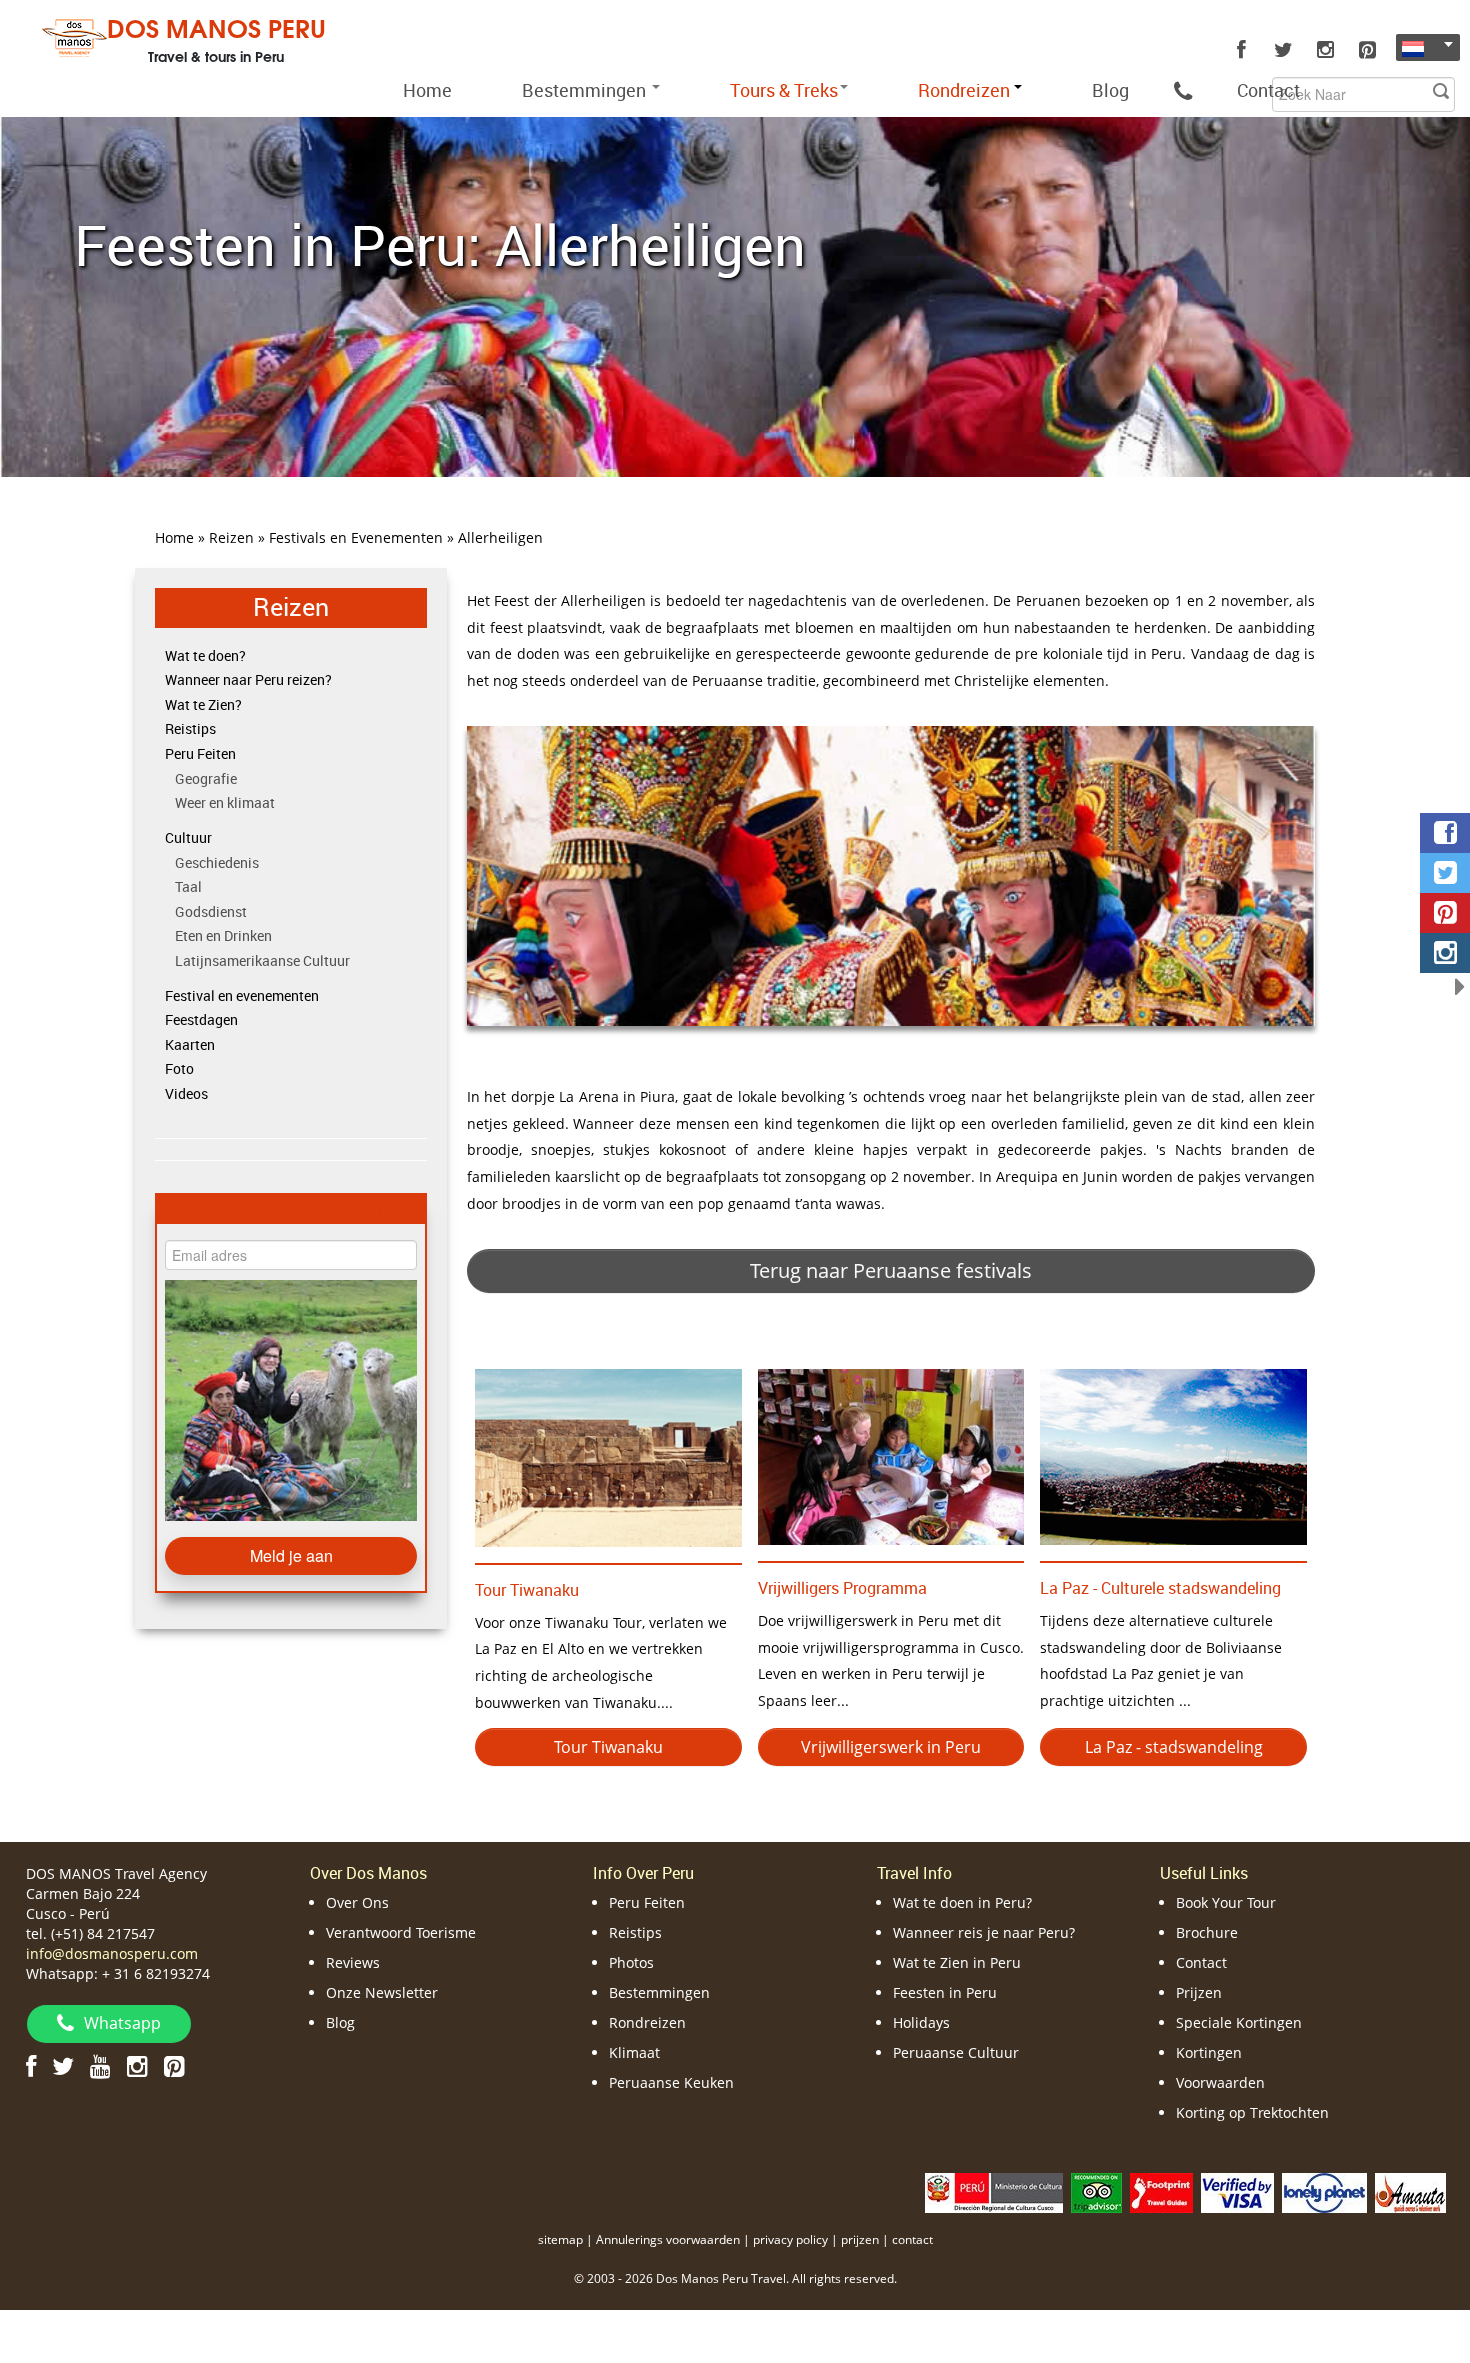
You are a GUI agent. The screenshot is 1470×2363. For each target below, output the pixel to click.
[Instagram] (1325, 50)
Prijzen (1199, 1992)
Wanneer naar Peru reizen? (248, 679)
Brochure (1207, 1932)
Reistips (190, 728)
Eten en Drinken (223, 935)
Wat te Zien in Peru (957, 1962)
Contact (1268, 90)
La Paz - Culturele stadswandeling (1160, 1588)
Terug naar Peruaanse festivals (891, 1270)
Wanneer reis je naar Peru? (984, 1932)
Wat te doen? (205, 655)
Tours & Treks (784, 90)
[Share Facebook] (1445, 833)
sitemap (560, 2239)
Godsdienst (211, 911)
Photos (631, 1962)
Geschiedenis (217, 862)
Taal (188, 886)
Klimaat (634, 2052)
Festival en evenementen (242, 995)
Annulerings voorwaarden (668, 2239)
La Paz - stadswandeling (1174, 1747)
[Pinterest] (1367, 50)
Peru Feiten (200, 753)
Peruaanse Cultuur (956, 2052)
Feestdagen (201, 1019)
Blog (1110, 90)
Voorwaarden (1220, 2082)
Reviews (353, 1962)
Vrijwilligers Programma (842, 1588)
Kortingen (1209, 2052)
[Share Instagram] (1445, 953)
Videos (186, 1093)
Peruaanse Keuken (671, 2082)
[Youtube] (100, 2065)
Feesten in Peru (945, 1992)
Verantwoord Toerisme (401, 1932)
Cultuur (188, 837)
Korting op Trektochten (1252, 2112)
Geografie (206, 778)
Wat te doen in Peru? (962, 1902)
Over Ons (357, 1902)
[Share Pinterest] (1445, 913)
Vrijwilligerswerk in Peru (891, 1747)
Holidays (921, 2022)
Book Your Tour (1226, 1902)
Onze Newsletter (382, 1992)
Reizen (291, 606)
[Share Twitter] (1445, 873)
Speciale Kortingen (1239, 2022)
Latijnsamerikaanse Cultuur (262, 960)
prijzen (860, 2239)
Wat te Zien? (203, 704)
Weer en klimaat (225, 802)
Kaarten (190, 1044)
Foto (179, 1068)
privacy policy (790, 2239)
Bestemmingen (586, 90)
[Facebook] (1241, 50)
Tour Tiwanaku (527, 1590)
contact (912, 2239)
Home (427, 90)
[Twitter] (1283, 50)
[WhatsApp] (1183, 90)
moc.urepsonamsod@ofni (112, 1953)
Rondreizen (647, 2022)
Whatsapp (122, 2023)
